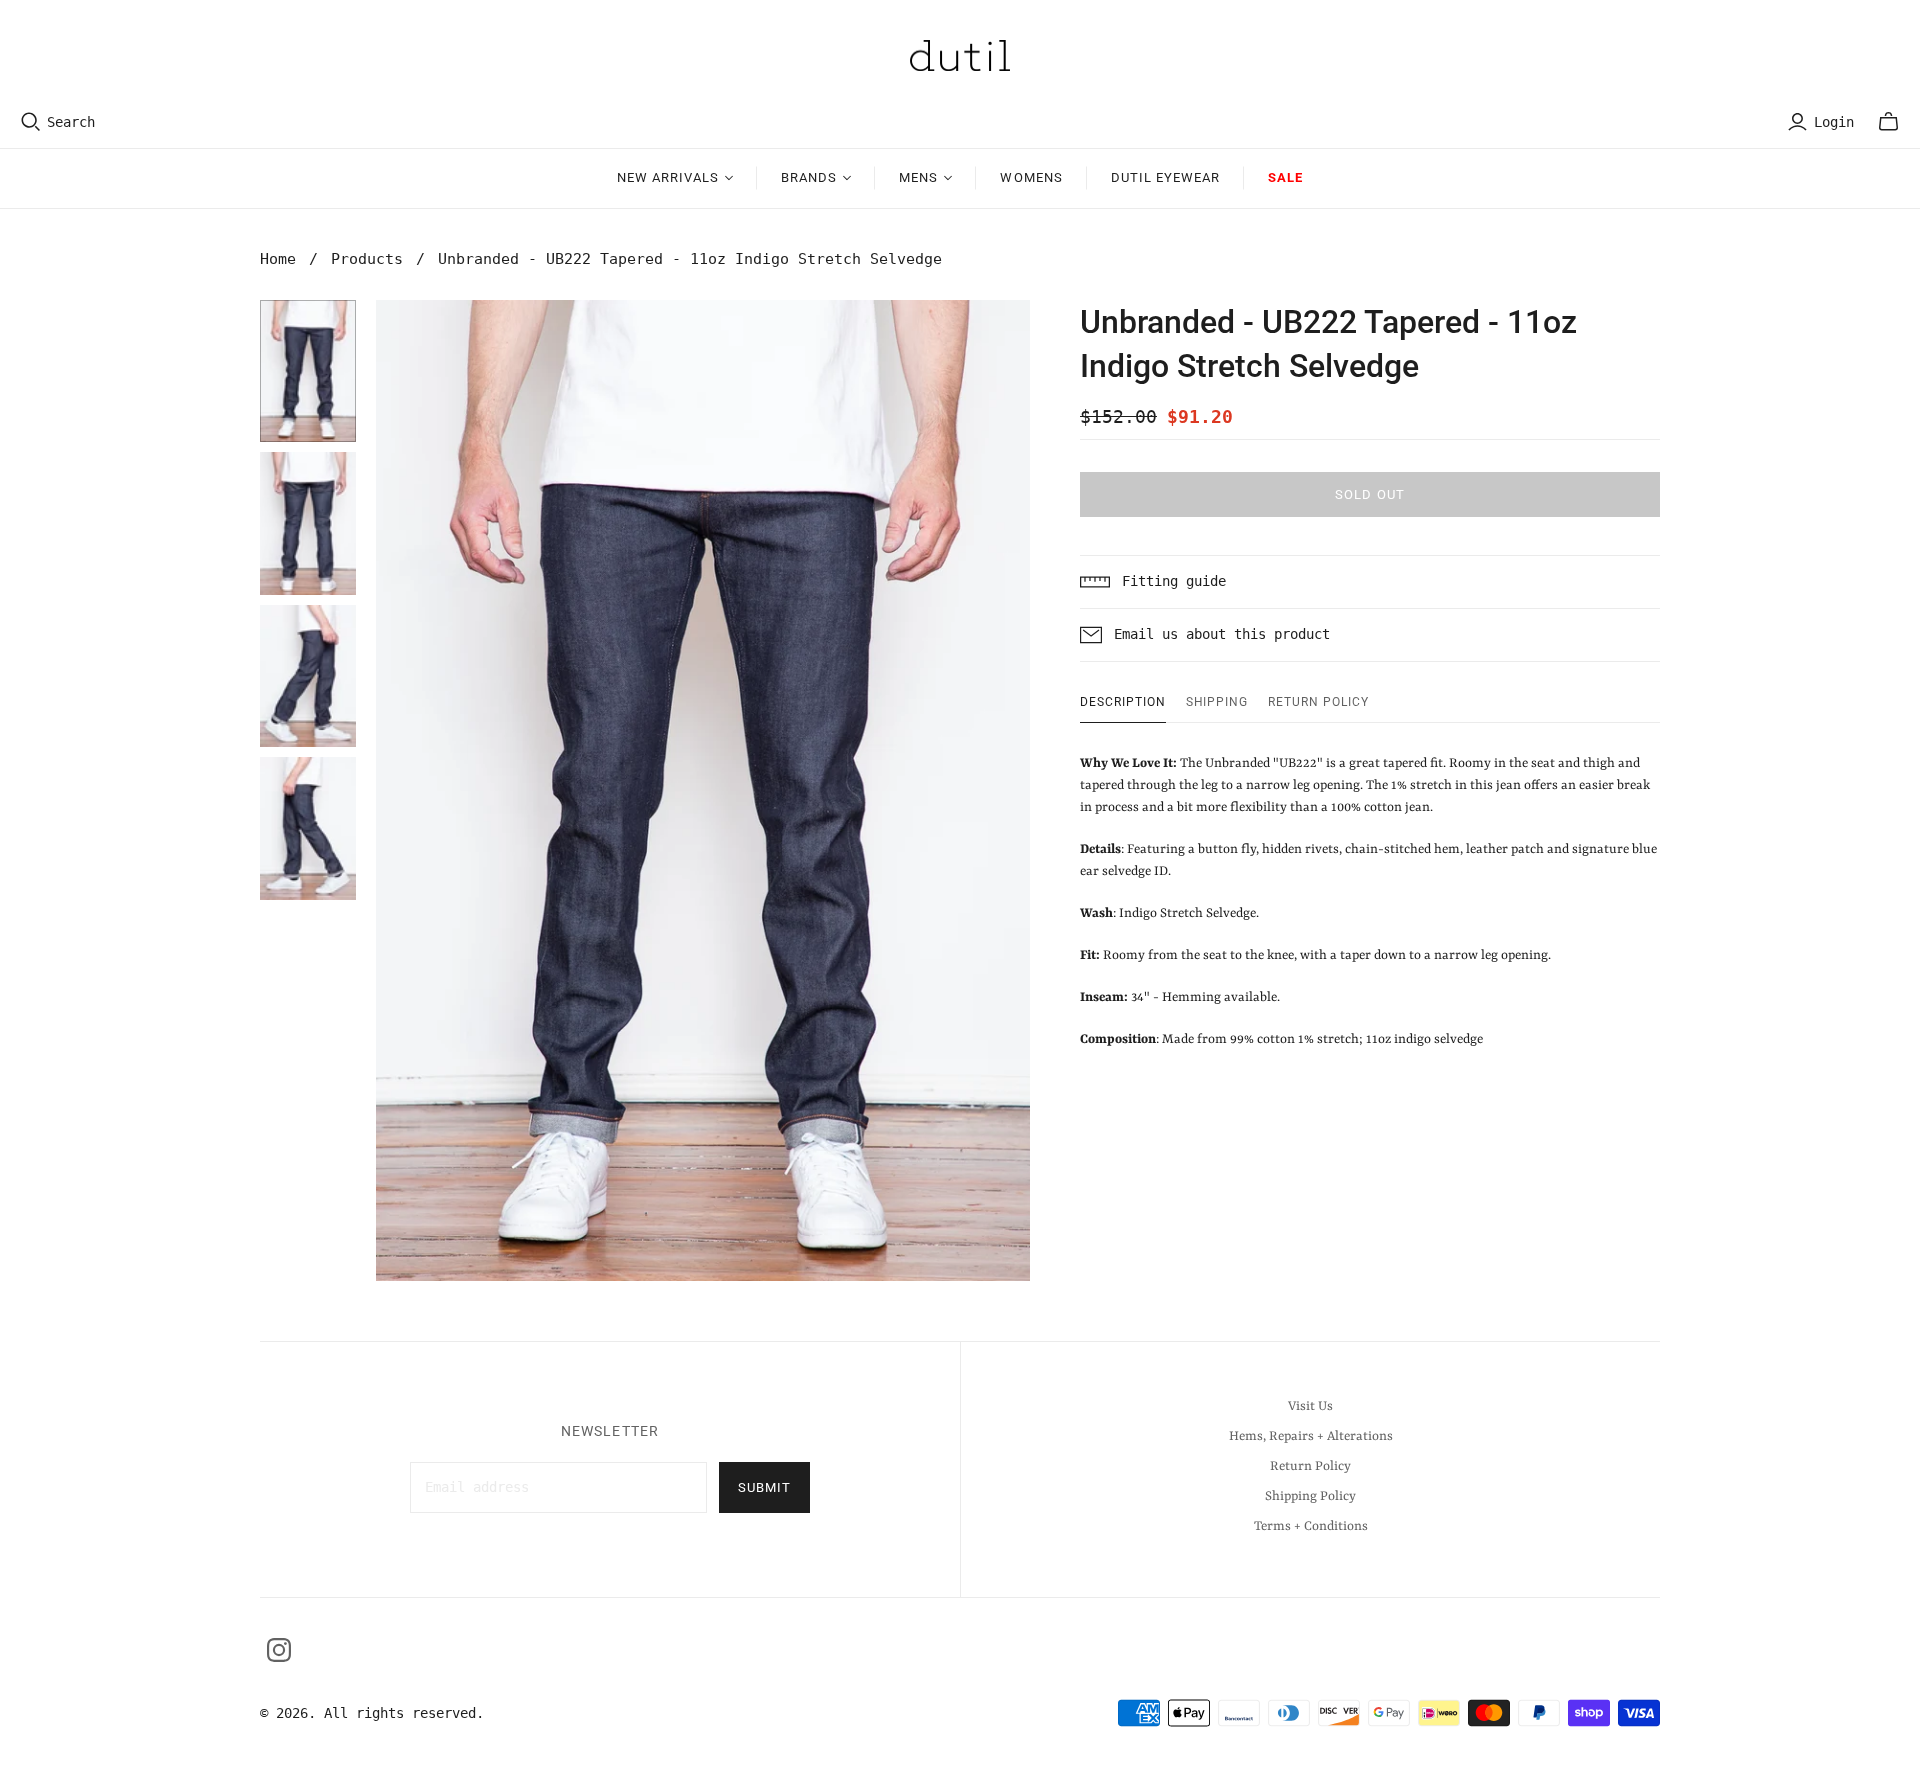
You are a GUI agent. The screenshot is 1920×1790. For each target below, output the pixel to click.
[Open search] (31, 122)
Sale (1285, 177)
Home (278, 259)
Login (1834, 122)
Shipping (1217, 702)
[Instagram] (279, 1650)
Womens (1031, 177)
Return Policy (1318, 702)
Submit (764, 1487)
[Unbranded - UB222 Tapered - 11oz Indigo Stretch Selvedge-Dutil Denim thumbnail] (308, 371)
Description (1123, 702)
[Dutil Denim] (960, 55)
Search (71, 122)
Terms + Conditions (1311, 1526)
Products (367, 259)
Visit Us (1310, 1406)
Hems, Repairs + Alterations (1311, 1436)
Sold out (1369, 494)
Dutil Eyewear (1166, 177)
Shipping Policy (1310, 1496)
